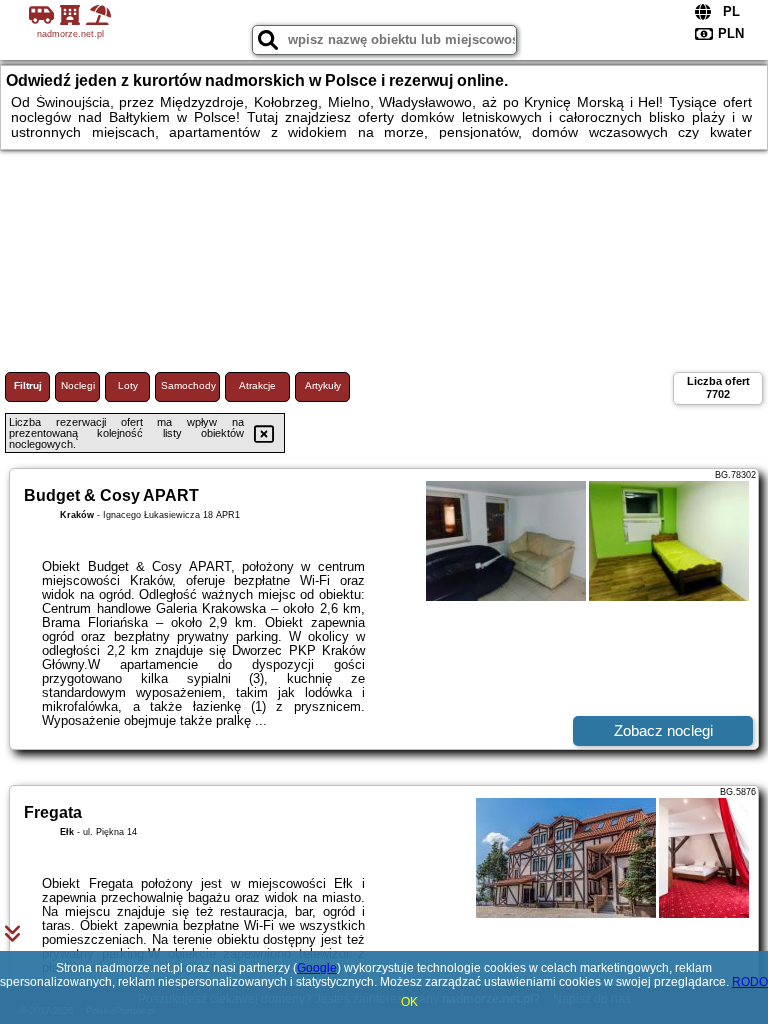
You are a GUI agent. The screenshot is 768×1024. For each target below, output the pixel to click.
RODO (750, 982)
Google (317, 968)
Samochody (188, 385)
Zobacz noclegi (663, 730)
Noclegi (78, 385)
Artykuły (323, 385)
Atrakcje (257, 385)
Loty (128, 385)
